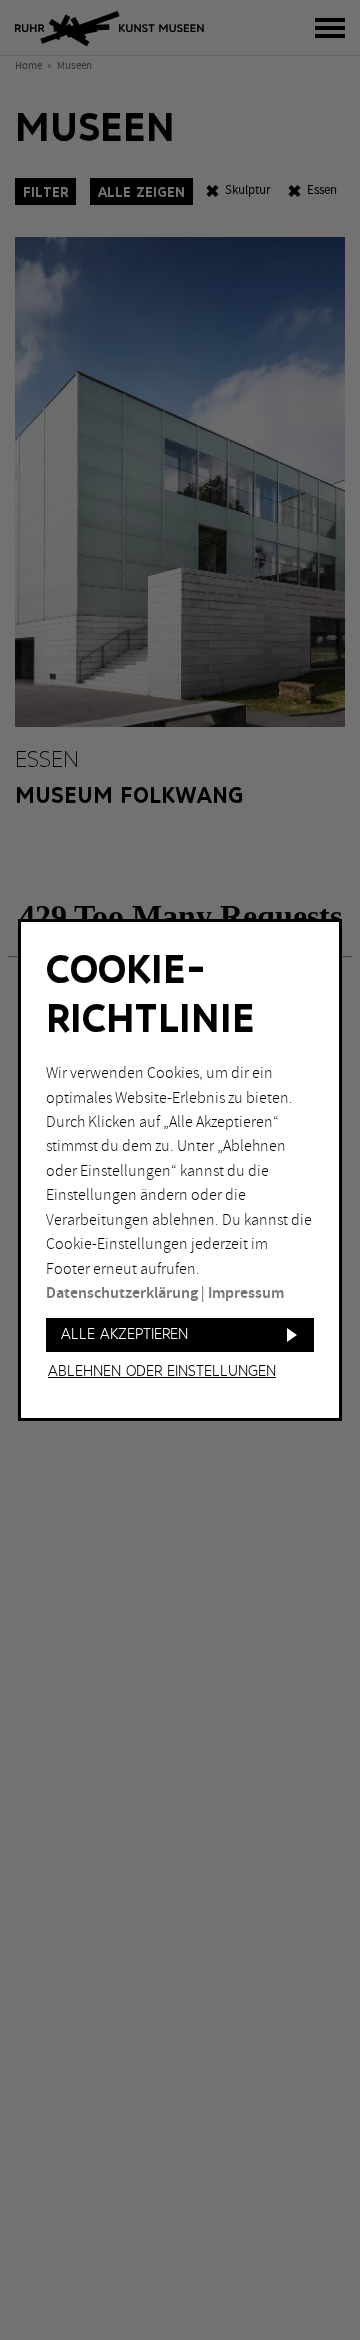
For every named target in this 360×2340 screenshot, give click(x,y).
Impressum (246, 1293)
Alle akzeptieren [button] (124, 1334)
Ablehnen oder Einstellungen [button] (162, 1372)
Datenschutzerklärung (122, 1293)
